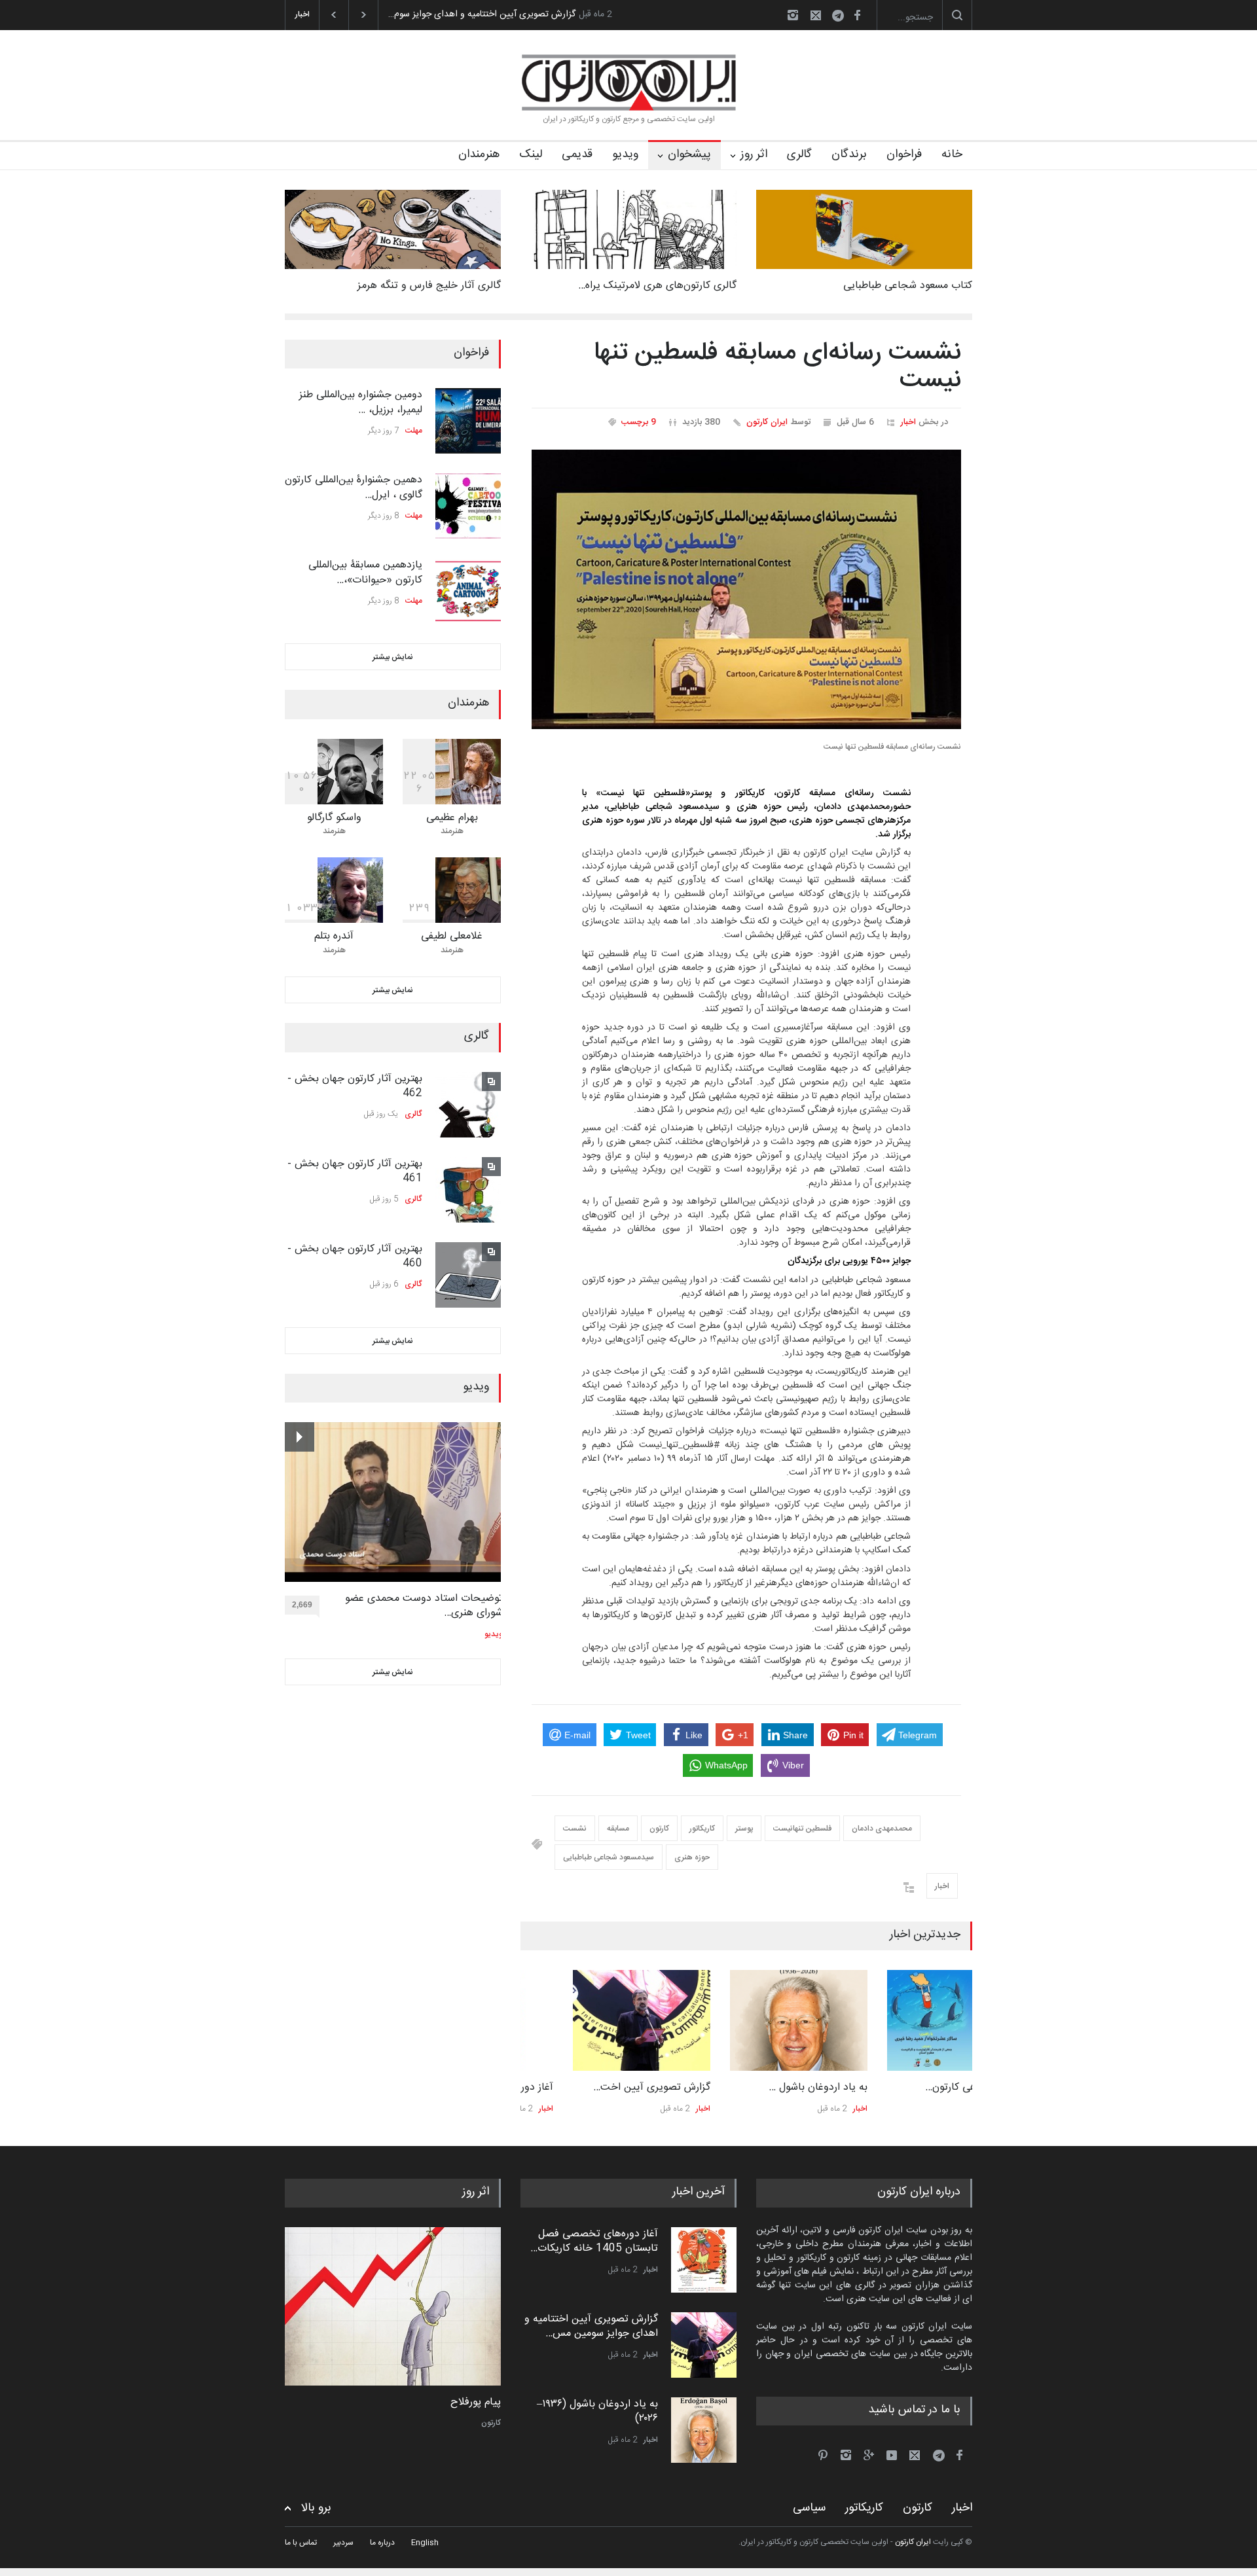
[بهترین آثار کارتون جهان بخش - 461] (468, 1190)
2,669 (302, 1605)
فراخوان (904, 154)
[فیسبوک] (857, 15)
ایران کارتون (767, 422)
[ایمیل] (816, 15)
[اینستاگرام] (793, 15)
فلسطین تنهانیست (802, 1829)
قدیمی (577, 154)
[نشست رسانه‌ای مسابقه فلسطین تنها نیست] (746, 590)
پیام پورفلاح (476, 2403)
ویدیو (625, 154)
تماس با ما (301, 2543)
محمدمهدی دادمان (882, 1829)
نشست (575, 1829)
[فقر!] (393, 2306)
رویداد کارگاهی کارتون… (922, 2087)
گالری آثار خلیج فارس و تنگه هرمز (429, 286)
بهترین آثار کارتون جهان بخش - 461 (355, 1171)
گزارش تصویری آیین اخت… (599, 2087)
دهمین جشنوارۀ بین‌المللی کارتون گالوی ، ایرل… (354, 487)
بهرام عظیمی (452, 818)
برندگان (849, 154)
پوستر (744, 1829)
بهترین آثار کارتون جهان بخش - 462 (355, 1086)
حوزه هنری (692, 1857)
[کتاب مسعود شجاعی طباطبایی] (864, 229)
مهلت (414, 431)
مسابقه (618, 1829)
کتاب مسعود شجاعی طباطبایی (908, 286)
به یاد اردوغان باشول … (766, 2087)
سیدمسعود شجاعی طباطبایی (609, 1857)
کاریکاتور (702, 1829)
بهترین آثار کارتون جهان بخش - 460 (355, 1256)
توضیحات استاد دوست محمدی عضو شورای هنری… (424, 1606)
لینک (531, 154)
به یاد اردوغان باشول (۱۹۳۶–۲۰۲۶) (450, 14)
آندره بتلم (334, 936)
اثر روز (754, 154)
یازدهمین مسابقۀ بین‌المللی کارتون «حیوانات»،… (365, 572)
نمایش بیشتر (393, 657)
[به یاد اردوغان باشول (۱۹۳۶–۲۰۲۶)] (746, 2020)
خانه (952, 154)
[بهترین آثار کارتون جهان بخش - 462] (468, 1105)
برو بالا (316, 2508)
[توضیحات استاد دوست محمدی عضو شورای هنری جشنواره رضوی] (394, 1502)
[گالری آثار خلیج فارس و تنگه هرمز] (393, 229)
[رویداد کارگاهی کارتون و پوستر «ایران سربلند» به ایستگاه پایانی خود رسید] (903, 2020)
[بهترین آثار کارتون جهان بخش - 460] (468, 1275)
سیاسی (809, 2508)
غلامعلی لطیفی (452, 936)
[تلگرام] (842, 17)
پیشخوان (689, 154)
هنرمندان (479, 154)
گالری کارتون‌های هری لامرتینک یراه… (657, 286)
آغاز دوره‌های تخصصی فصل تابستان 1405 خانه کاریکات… (594, 2241)
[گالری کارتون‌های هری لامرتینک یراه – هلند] (628, 229)
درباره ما (382, 2543)
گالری (799, 154)
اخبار (908, 422)
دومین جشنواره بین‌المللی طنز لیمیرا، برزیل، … (361, 402)
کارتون (659, 1829)
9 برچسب (639, 422)
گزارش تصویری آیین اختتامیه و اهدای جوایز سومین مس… (591, 2326)
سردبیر (343, 2543)
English (425, 2543)
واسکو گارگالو (334, 818)
